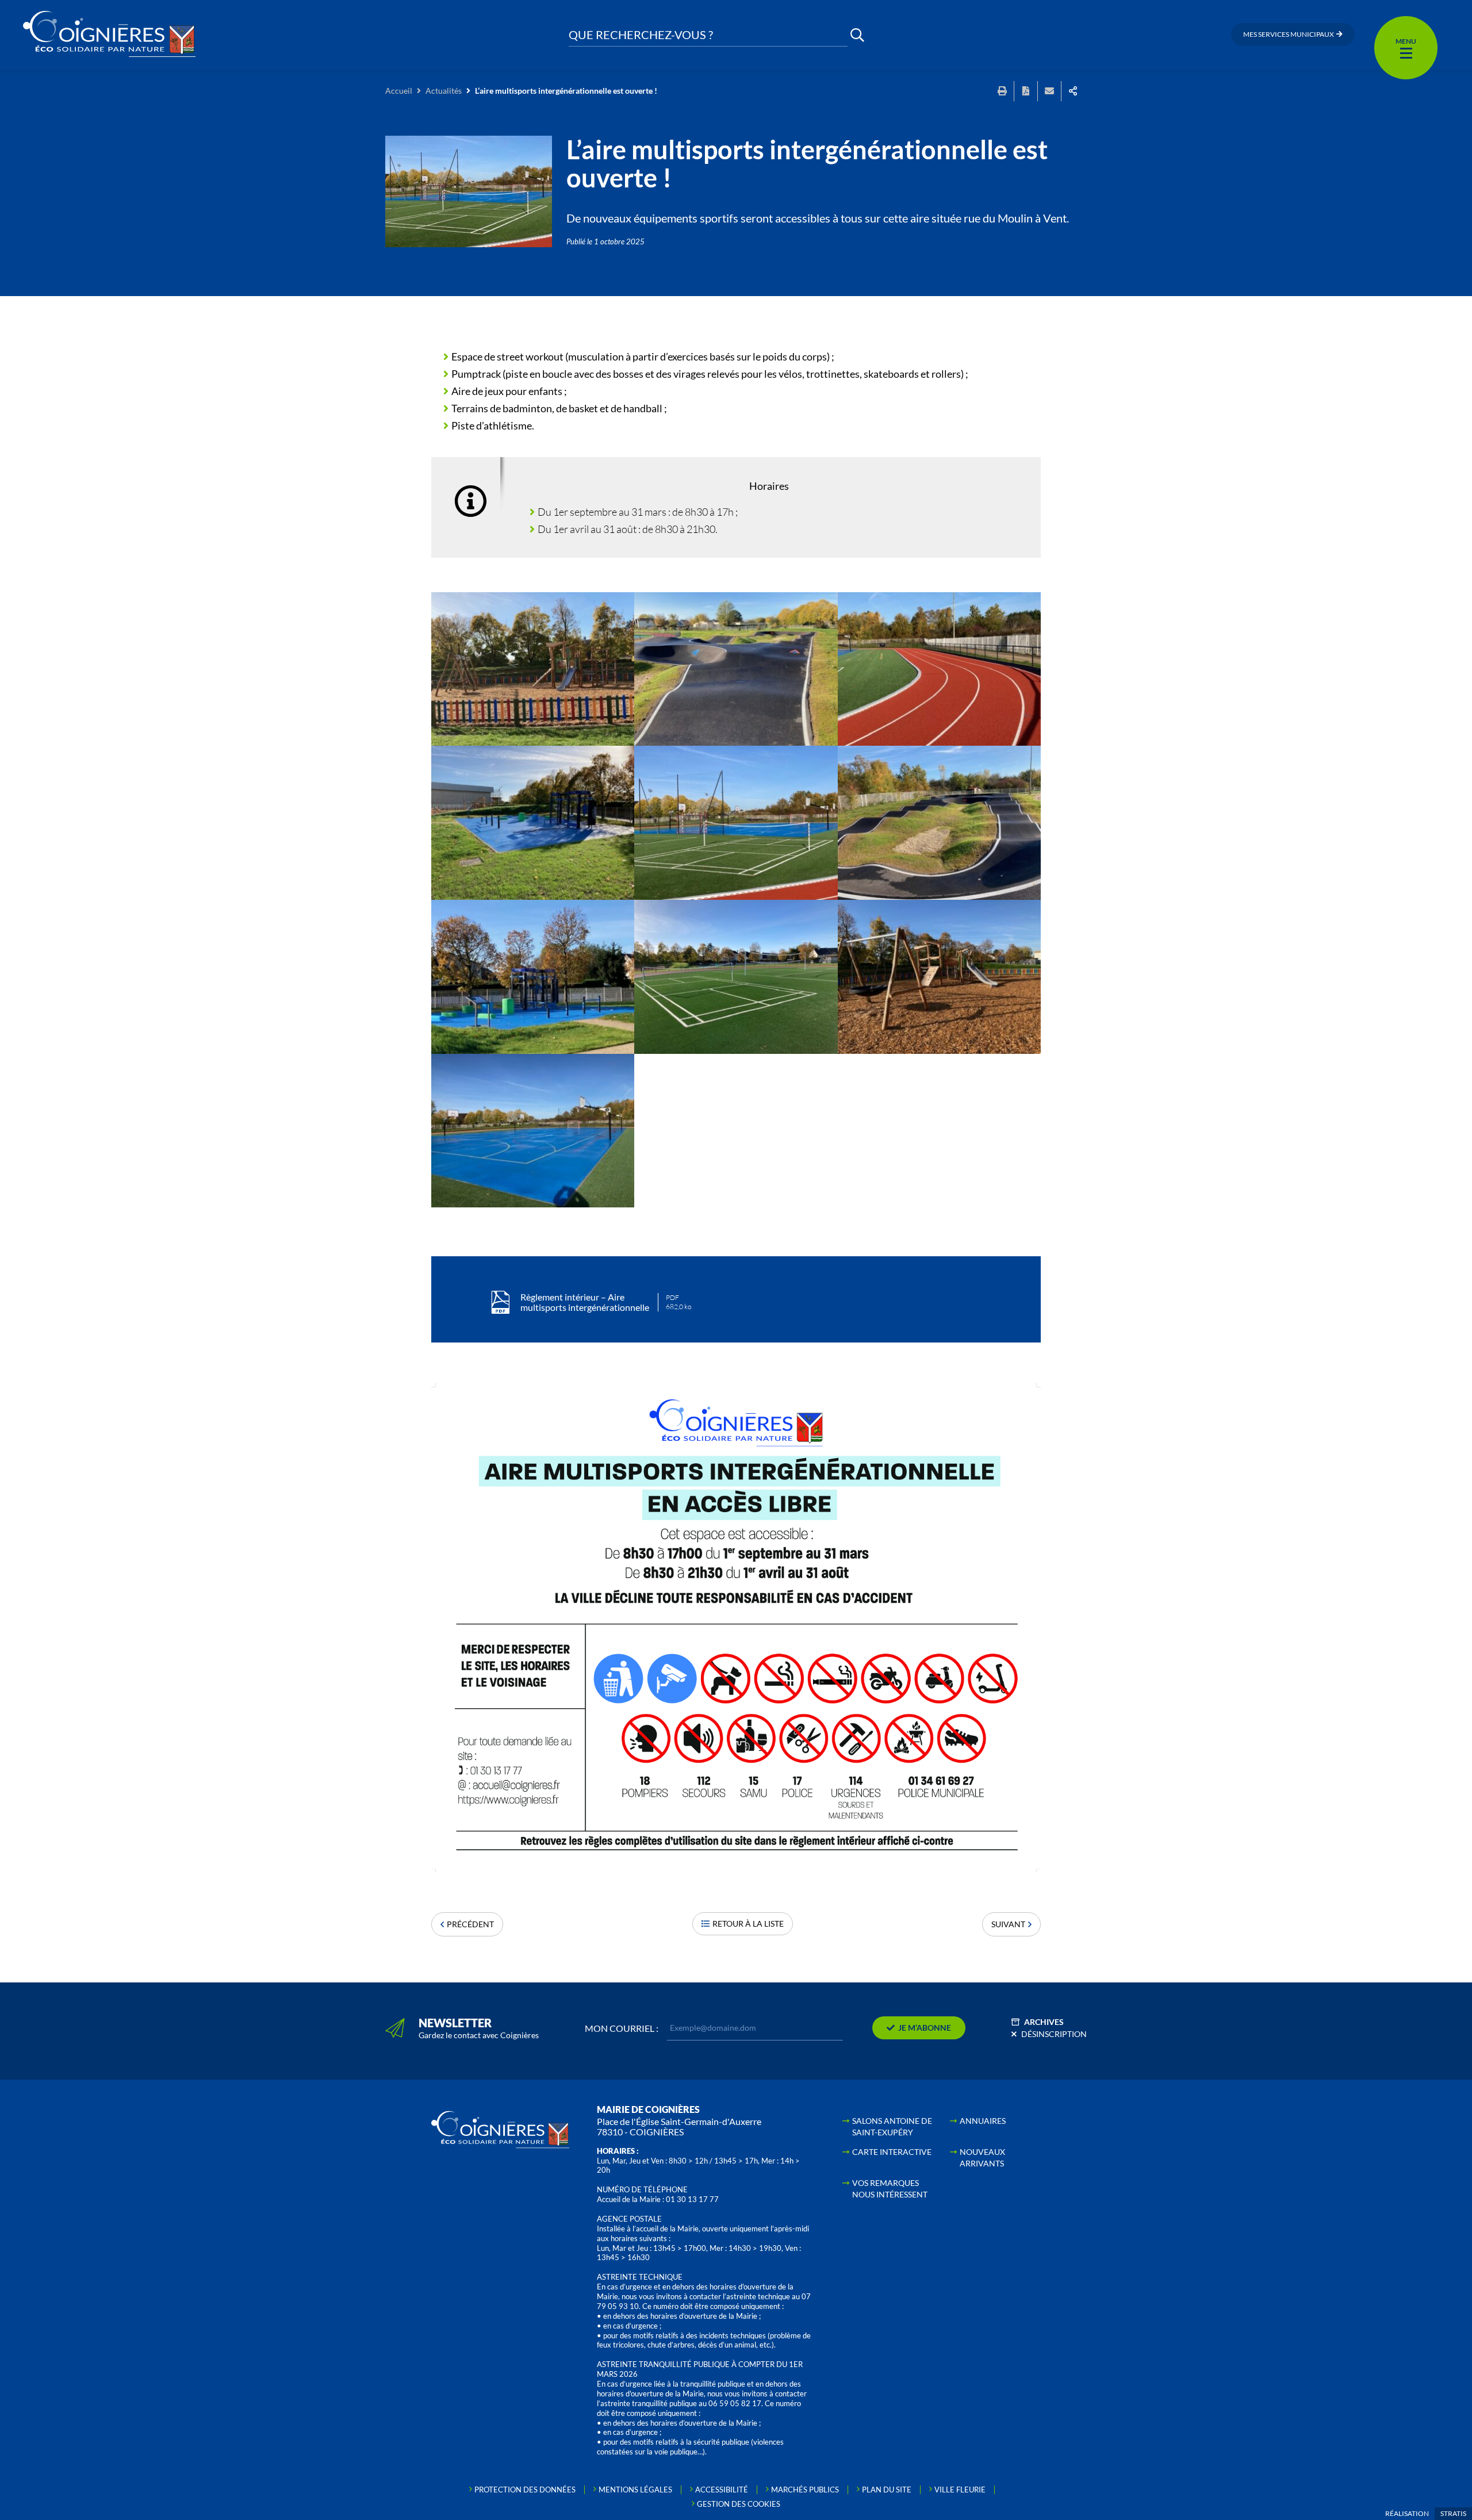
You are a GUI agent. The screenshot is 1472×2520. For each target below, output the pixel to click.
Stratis (1453, 2513)
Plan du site (887, 2490)
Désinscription (1054, 2034)
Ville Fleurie (960, 2490)
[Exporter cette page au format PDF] (1026, 91)
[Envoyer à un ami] (1049, 91)
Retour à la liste (748, 1923)
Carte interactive (892, 2152)
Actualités (444, 91)
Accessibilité (722, 2490)
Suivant (1008, 1924)
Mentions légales (635, 2490)
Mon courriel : (622, 2028)
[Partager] (1073, 91)
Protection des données (525, 2490)
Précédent (470, 1924)
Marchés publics (805, 2490)
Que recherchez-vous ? (641, 35)
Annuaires (983, 2121)
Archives (1044, 2022)
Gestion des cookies (739, 2504)
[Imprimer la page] (1002, 91)
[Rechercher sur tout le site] (857, 35)
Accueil (399, 91)
